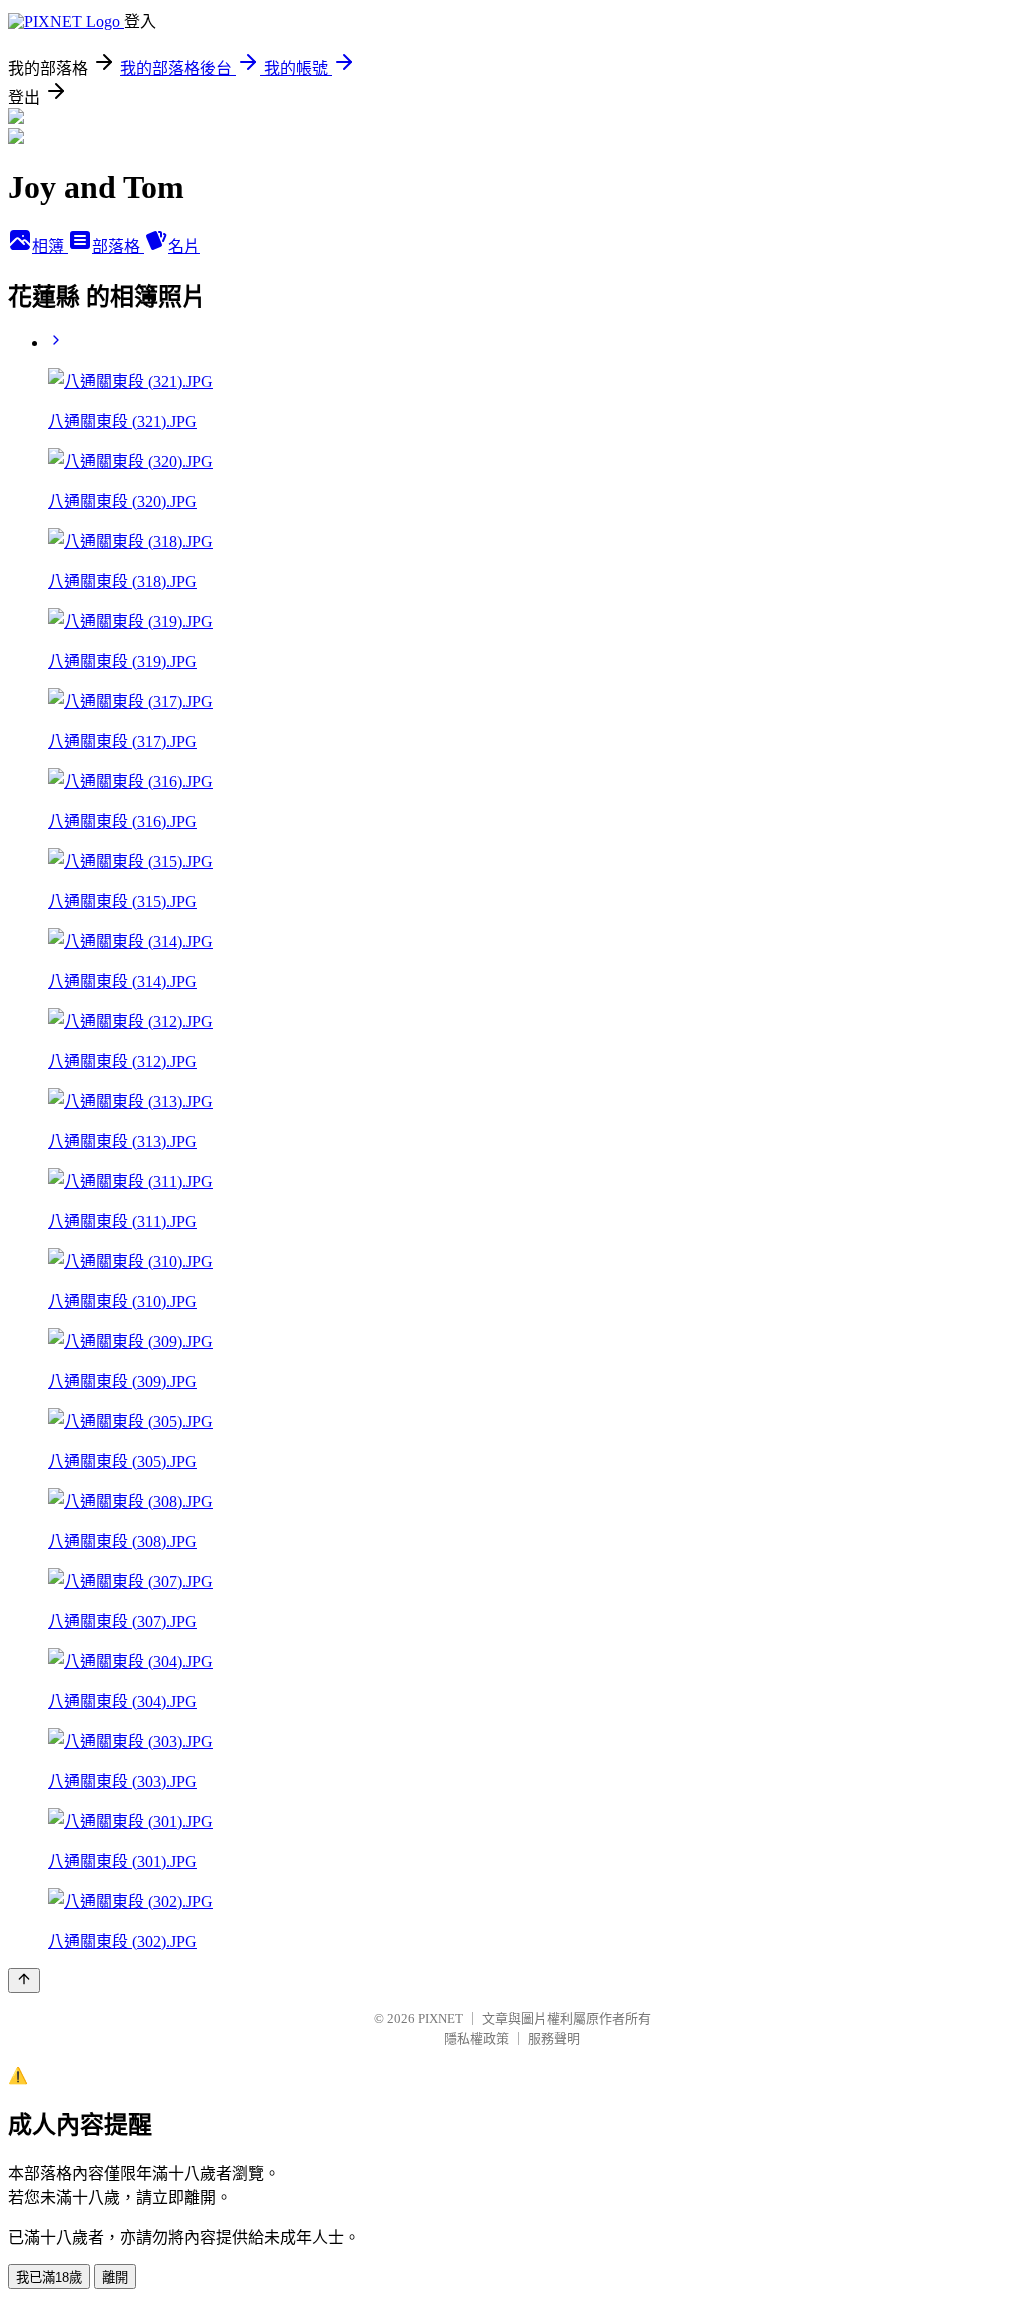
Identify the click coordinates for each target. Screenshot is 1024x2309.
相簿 (50, 246)
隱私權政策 (476, 2038)
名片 (184, 246)
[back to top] (24, 1980)
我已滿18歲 (49, 2277)
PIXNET (440, 2018)
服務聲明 (554, 2038)
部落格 (118, 246)
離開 (115, 2277)
